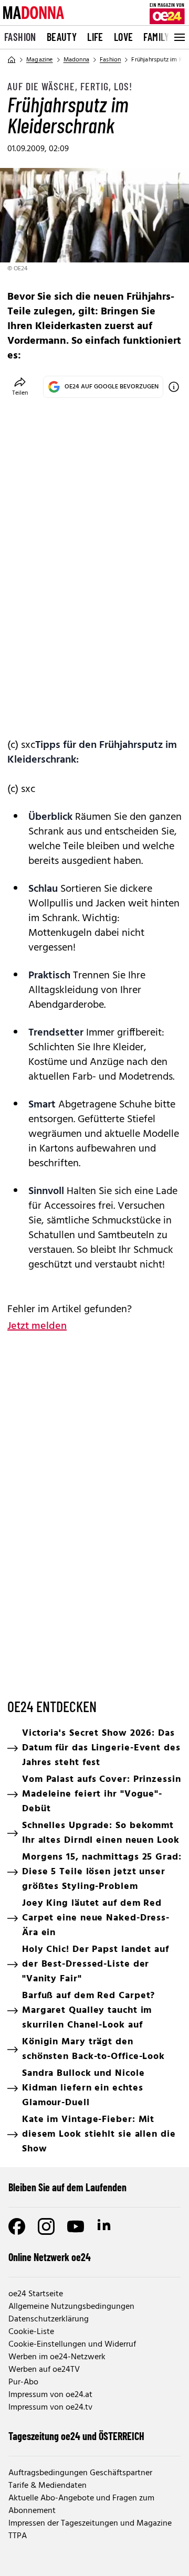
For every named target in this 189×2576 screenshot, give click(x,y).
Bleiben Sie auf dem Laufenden (67, 2187)
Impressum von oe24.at (50, 2395)
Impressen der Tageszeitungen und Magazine (90, 2524)
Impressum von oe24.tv (50, 2408)
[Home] (12, 60)
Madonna (76, 60)
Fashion (20, 37)
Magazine (40, 60)
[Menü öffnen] (178, 37)
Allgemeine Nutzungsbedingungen (71, 2307)
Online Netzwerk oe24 (50, 2257)
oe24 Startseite (36, 2294)
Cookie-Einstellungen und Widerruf (72, 2345)
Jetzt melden (37, 1326)
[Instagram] (46, 2226)
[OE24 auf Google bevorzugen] (174, 387)
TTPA (18, 2536)
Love (124, 37)
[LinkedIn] (105, 2226)
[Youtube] (76, 2226)
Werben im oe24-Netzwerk (57, 2357)
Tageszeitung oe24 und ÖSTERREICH (76, 2436)
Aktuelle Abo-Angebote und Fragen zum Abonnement (81, 2505)
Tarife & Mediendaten (48, 2486)
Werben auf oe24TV (44, 2370)
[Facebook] (17, 2226)
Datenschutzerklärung (49, 2319)
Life (95, 37)
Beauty (62, 37)
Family (156, 37)
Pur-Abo (23, 2382)
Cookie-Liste (31, 2332)
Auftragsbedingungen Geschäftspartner (80, 2473)
